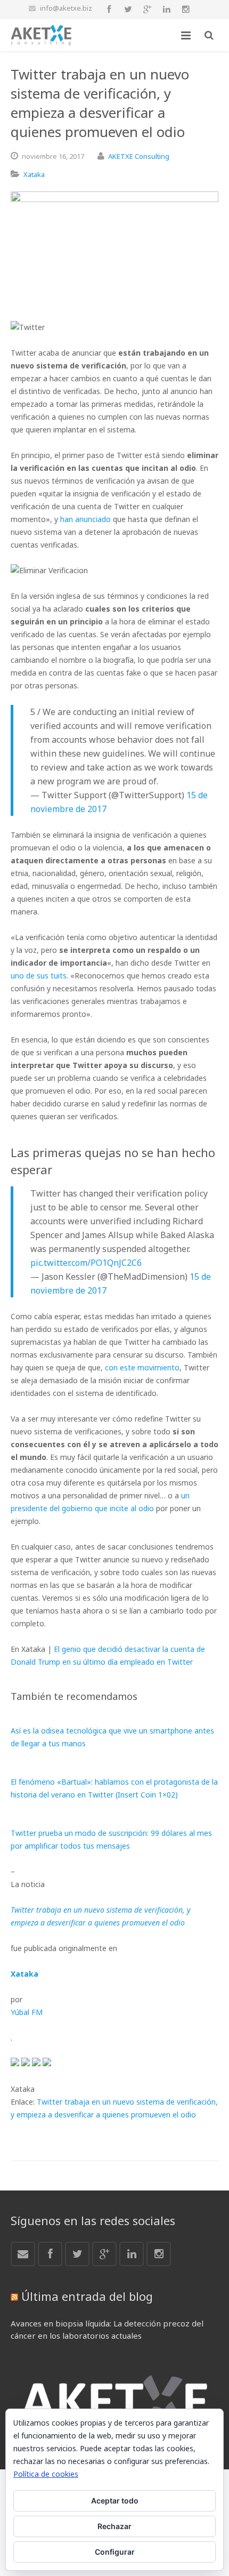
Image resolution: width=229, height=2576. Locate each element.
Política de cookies (46, 2474)
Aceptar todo (115, 2501)
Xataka (34, 174)
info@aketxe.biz (66, 8)
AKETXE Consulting (139, 156)
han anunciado (85, 519)
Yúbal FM (27, 2012)
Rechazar (114, 2526)
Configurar (115, 2552)
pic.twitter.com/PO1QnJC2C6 (86, 1263)
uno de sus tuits (39, 976)
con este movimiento (142, 1367)
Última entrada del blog (87, 2296)
